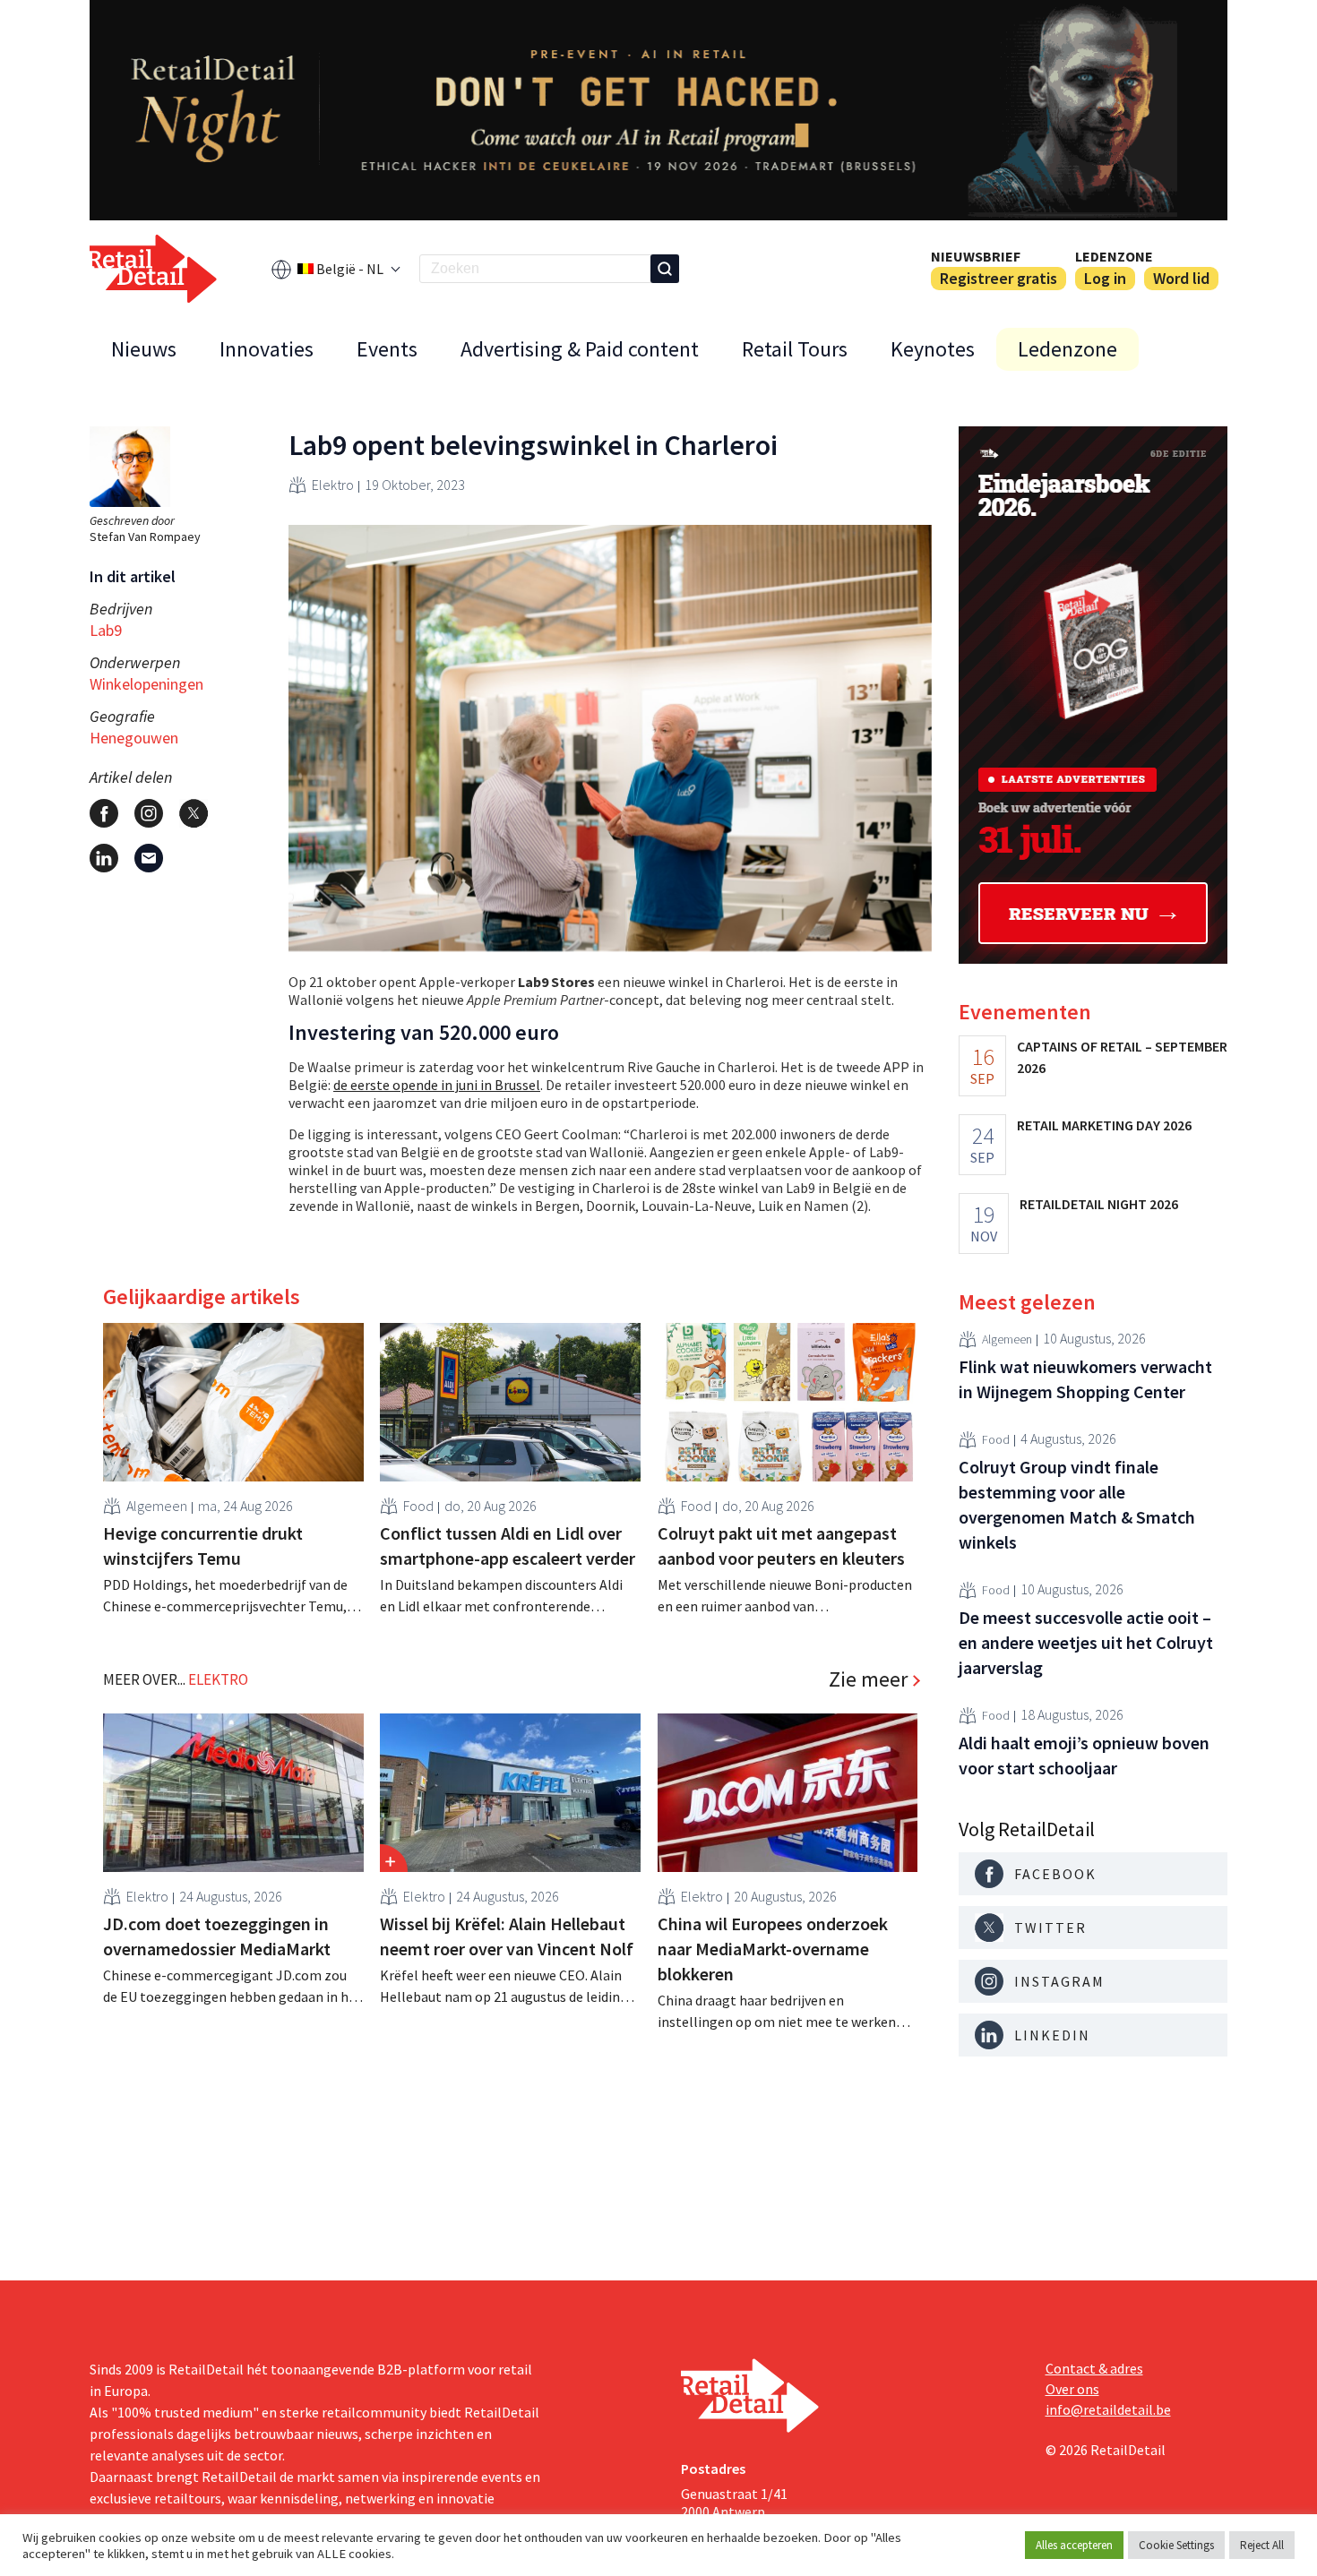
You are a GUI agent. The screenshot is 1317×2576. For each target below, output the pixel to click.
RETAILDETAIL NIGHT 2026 (1099, 1204)
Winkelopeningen (146, 684)
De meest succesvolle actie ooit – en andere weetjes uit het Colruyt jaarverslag (1086, 1642)
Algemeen (157, 1506)
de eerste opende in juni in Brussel (437, 1085)
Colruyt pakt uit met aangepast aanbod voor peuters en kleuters (781, 1546)
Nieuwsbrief (976, 256)
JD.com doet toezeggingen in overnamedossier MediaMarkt (217, 1936)
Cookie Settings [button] (1176, 2545)
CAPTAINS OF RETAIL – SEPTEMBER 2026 (1122, 1057)
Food (418, 1506)
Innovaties (267, 349)
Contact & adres (1094, 2368)
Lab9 (106, 630)
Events (387, 349)
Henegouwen (134, 738)
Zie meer (868, 1679)
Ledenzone (1114, 256)
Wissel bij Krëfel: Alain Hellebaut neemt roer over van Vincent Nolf (507, 1936)
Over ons (1072, 2389)
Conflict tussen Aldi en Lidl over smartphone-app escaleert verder (508, 1546)
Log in (1105, 278)
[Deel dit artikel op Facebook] (104, 813)
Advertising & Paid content (580, 349)
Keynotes (933, 349)
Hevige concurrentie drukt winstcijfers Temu (203, 1546)
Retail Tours (795, 349)
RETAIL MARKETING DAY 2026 (1104, 1125)
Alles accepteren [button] (1074, 2545)
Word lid (1181, 278)
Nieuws (144, 349)
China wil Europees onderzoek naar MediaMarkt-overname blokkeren (773, 1949)
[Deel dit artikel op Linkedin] (104, 858)
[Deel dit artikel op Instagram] (149, 813)
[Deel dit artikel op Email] (149, 858)
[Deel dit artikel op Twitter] (194, 813)
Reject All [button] (1262, 2545)
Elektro (333, 485)
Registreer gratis (999, 278)
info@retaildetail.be (1108, 2409)
